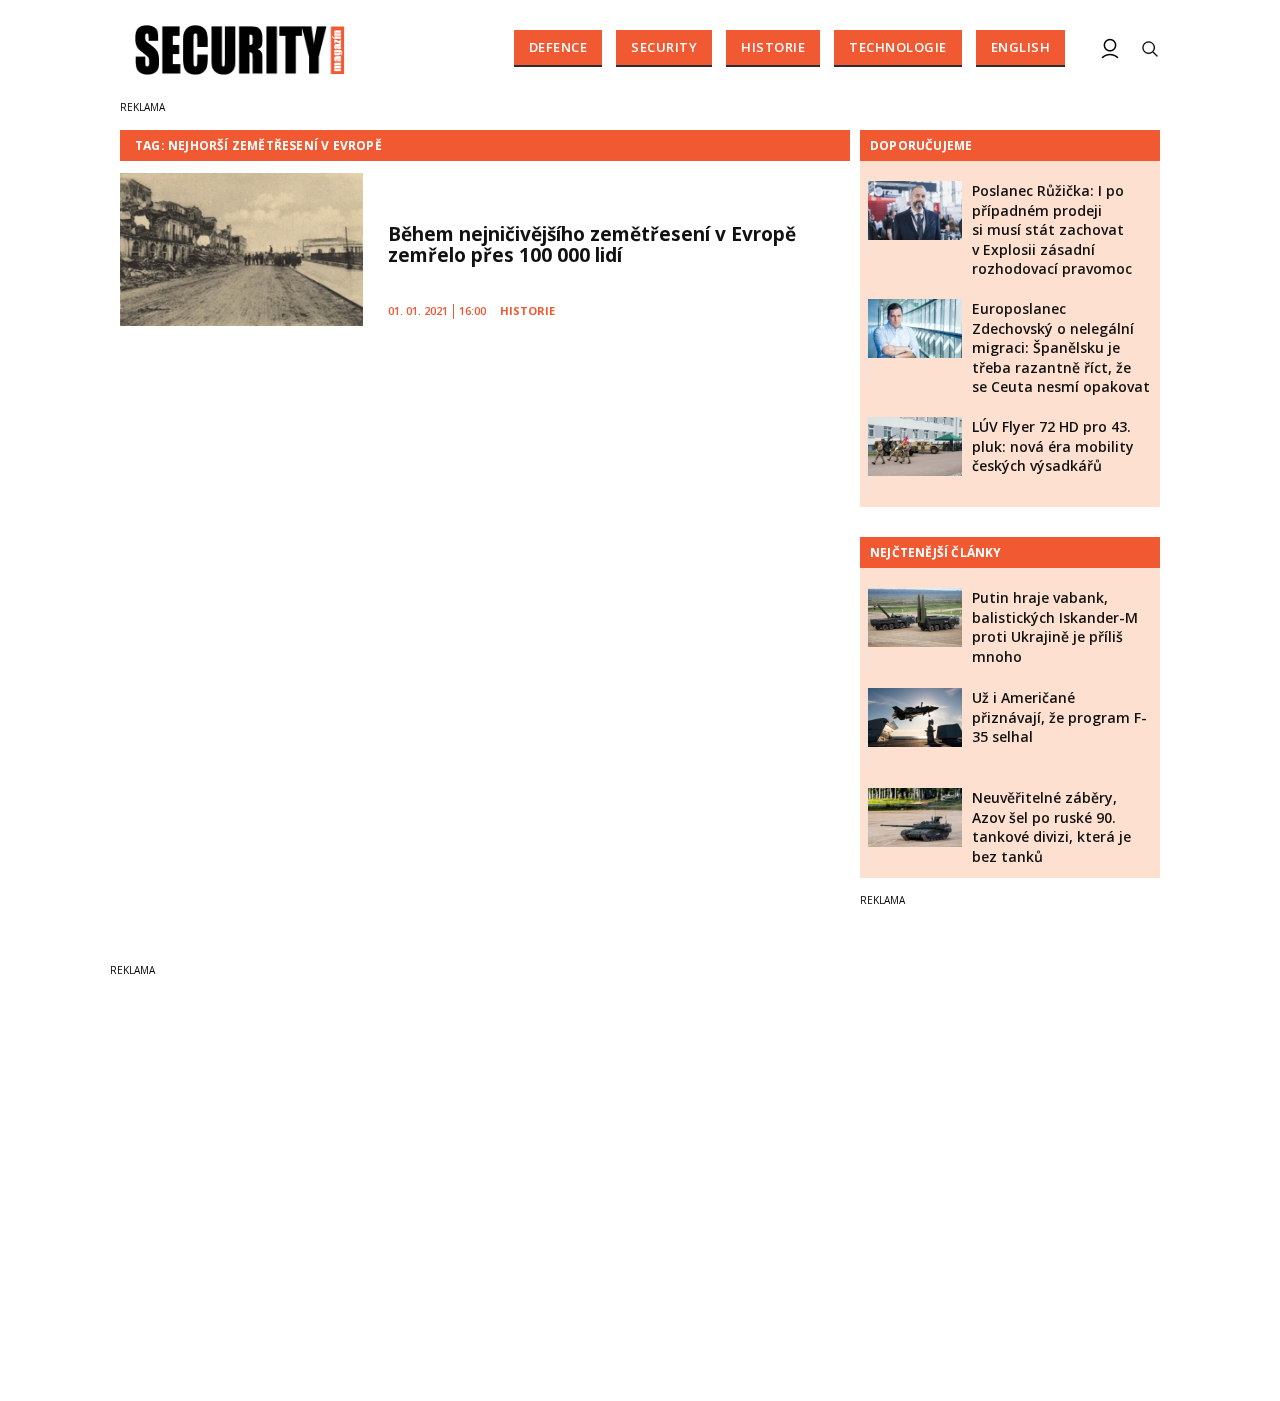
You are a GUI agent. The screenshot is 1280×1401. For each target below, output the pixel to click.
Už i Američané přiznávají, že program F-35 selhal (1059, 717)
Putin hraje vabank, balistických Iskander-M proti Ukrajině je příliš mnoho (1055, 627)
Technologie (898, 47)
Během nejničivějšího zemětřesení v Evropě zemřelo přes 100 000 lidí (592, 244)
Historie (773, 47)
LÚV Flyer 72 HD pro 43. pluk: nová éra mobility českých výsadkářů (1053, 446)
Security (664, 47)
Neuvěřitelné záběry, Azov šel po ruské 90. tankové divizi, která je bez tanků (1051, 827)
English (1021, 47)
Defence (558, 47)
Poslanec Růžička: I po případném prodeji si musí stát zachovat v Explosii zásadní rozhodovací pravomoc (1052, 229)
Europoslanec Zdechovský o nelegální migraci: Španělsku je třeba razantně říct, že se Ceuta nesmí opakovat (1061, 347)
